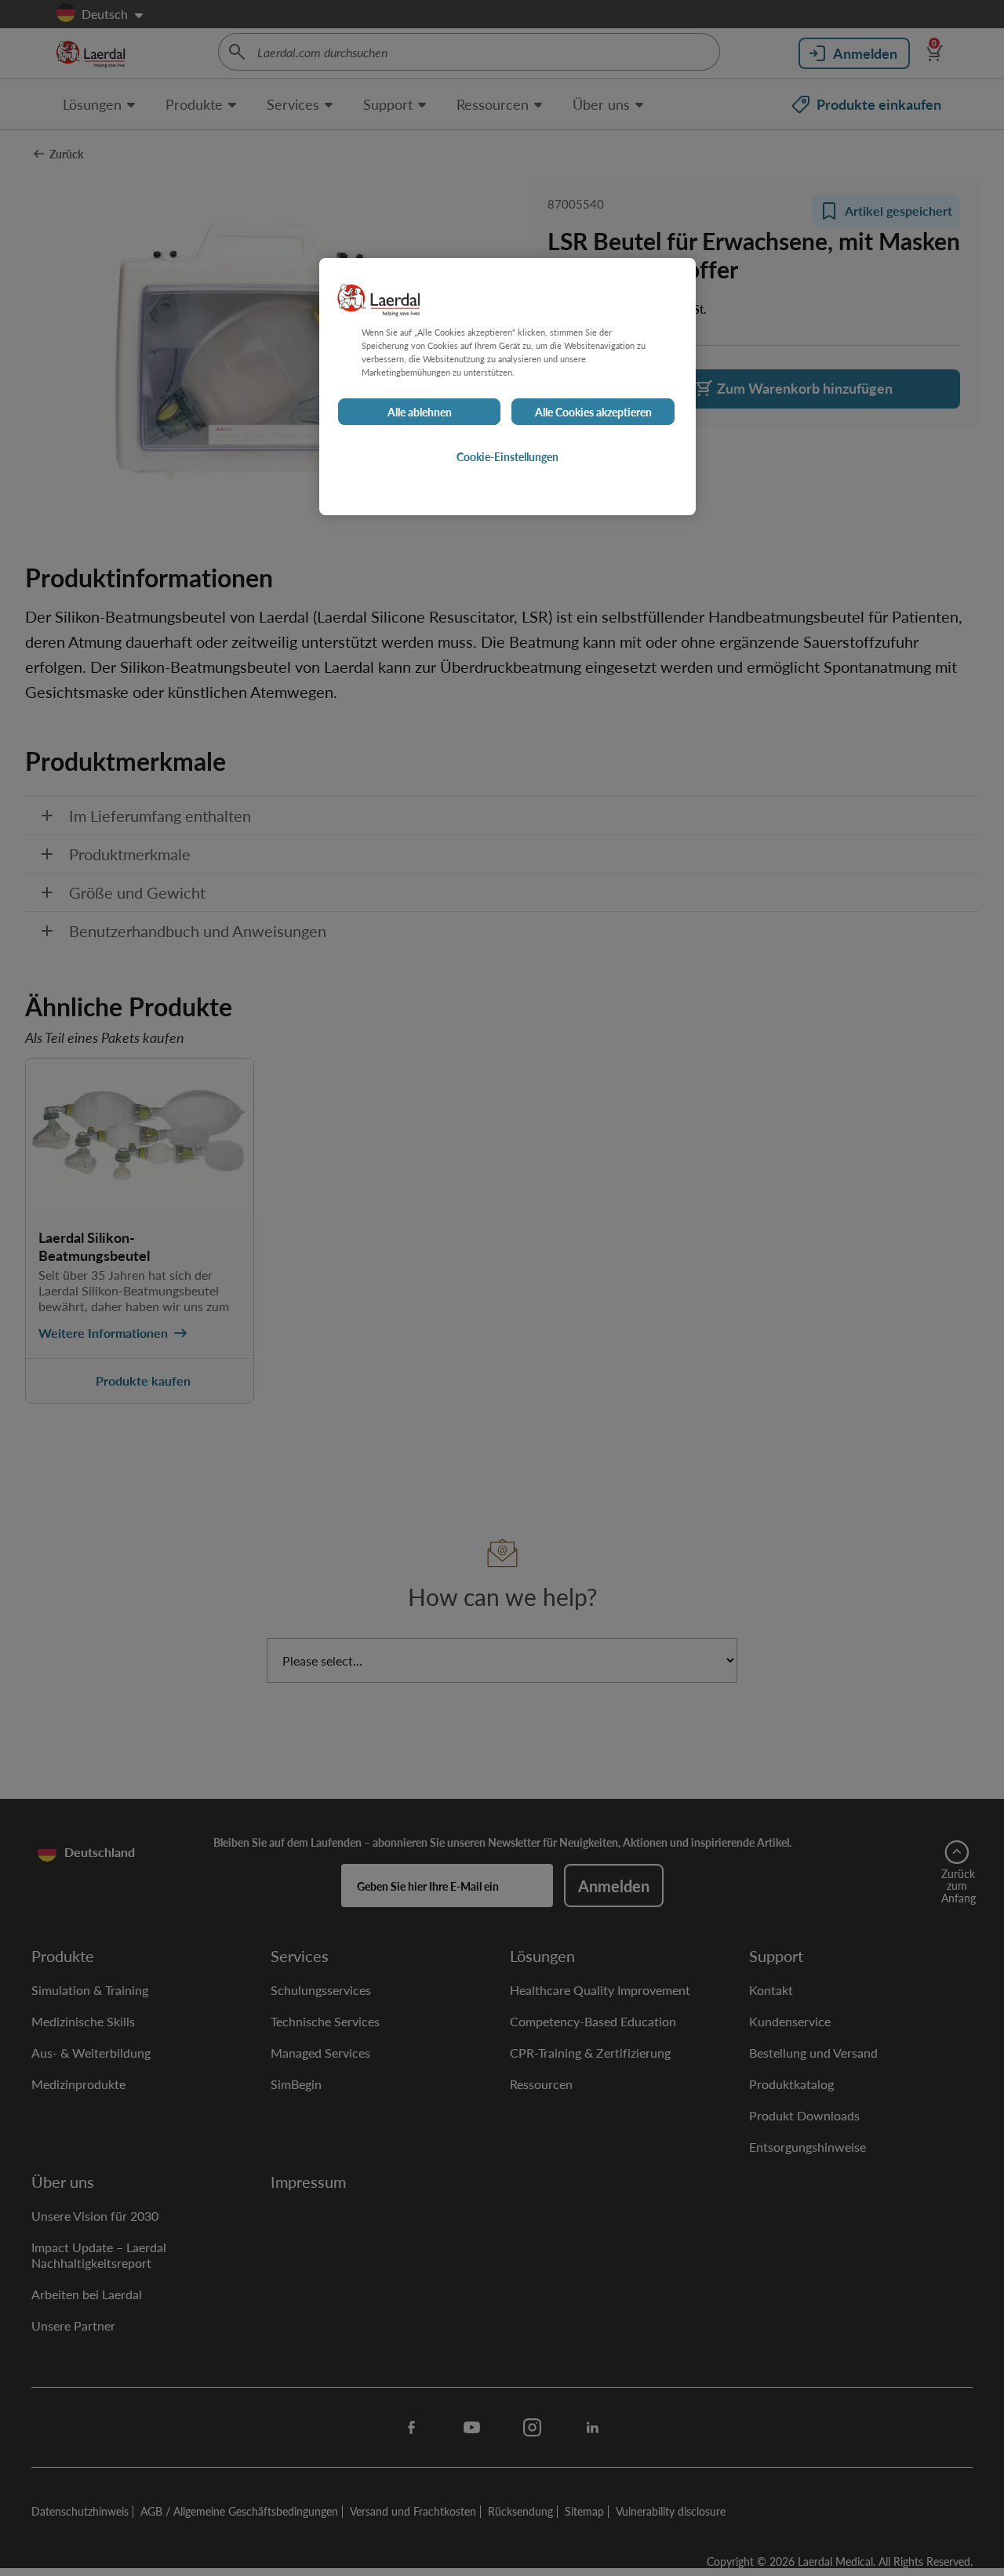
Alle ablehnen (420, 412)
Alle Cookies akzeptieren (593, 412)
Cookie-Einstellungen (507, 456)
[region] (507, 387)
